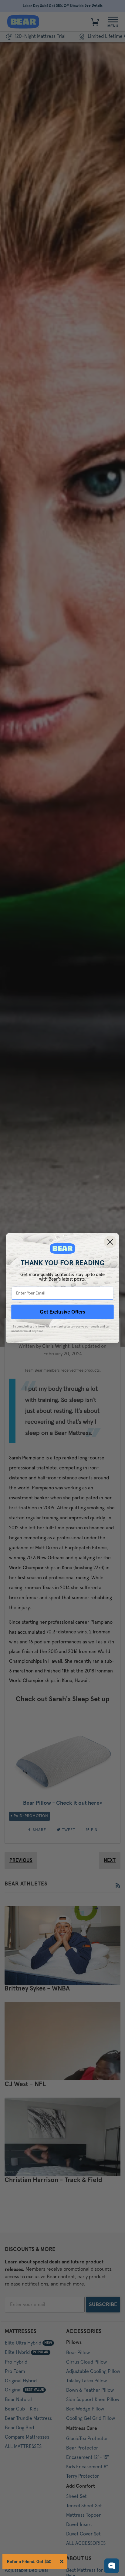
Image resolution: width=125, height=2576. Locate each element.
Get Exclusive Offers (62, 1312)
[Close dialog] (110, 1242)
